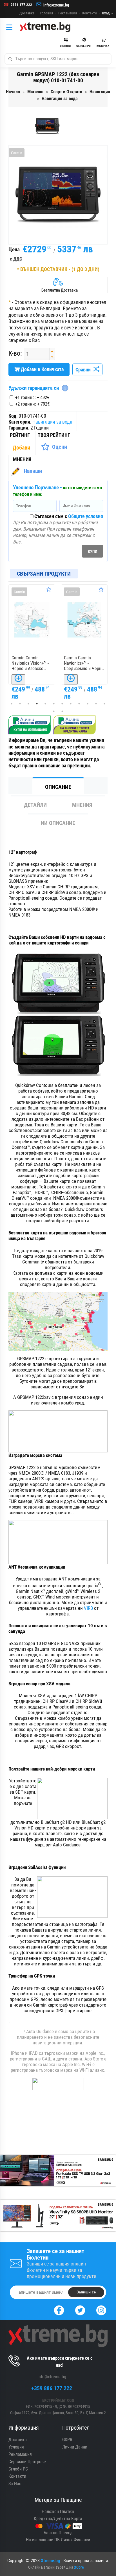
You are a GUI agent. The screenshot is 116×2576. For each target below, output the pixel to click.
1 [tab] (12, 704)
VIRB (89, 1608)
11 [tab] (96, 704)
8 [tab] (71, 704)
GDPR (67, 2440)
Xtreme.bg (50, 2561)
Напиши (33, 471)
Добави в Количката (42, 369)
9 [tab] (79, 704)
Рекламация (68, 13)
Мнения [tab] (82, 805)
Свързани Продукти (44, 574)
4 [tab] (37, 704)
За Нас (15, 2484)
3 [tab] (28, 704)
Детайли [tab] (35, 805)
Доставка (27, 13)
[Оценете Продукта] (49, 589)
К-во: (15, 354)
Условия (46, 13)
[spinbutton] (35, 354)
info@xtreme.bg (56, 5)
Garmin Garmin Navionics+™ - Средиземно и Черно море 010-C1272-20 (84, 663)
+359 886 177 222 (52, 2388)
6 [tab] (54, 704)
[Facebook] (59, 2310)
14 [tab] (62, 711)
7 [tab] (62, 704)
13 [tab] (54, 711)
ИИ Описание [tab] (58, 823)
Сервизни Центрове (27, 2462)
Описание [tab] (58, 787)
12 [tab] (104, 704)
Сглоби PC (18, 2469)
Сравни (84, 370)
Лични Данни (75, 2447)
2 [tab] (20, 704)
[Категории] (11, 27)
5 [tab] (45, 704)
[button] (52, 351)
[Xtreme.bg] (45, 27)
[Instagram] (101, 2310)
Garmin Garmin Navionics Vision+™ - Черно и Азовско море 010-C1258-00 (30, 663)
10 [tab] (88, 704)
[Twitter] (80, 2310)
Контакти (90, 13)
